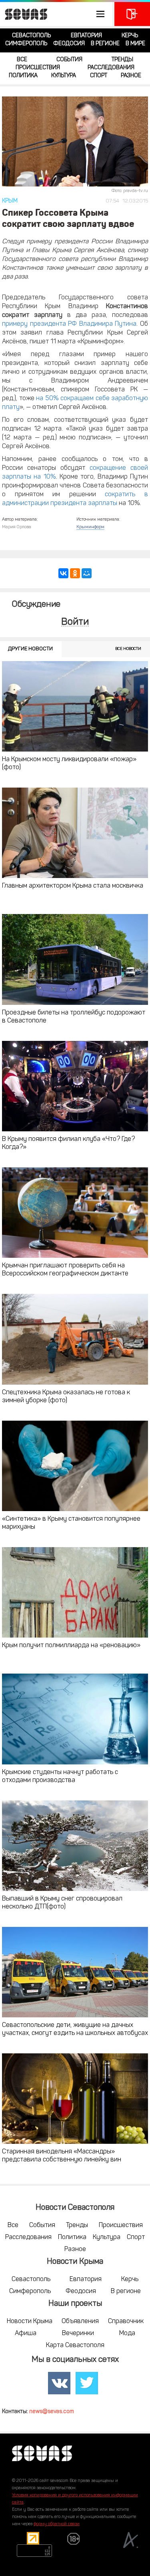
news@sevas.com (52, 2412)
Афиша (26, 2333)
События (69, 60)
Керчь (130, 36)
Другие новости (30, 649)
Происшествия (38, 68)
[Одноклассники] (75, 573)
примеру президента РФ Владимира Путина (69, 324)
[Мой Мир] (87, 573)
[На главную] (24, 14)
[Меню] (56, 14)
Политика (23, 76)
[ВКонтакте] (63, 573)
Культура (64, 76)
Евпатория (86, 36)
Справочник (126, 2321)
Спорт (99, 76)
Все (22, 60)
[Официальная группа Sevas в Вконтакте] (59, 2383)
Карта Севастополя (75, 2345)
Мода (127, 2333)
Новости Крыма (30, 2321)
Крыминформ (90, 527)
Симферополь (26, 44)
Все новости (128, 649)
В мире (135, 44)
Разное (131, 76)
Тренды (122, 60)
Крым (10, 201)
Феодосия (69, 44)
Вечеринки (78, 2333)
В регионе (105, 44)
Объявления (80, 2321)
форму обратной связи (57, 2524)
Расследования (111, 68)
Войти (75, 622)
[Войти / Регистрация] (132, 14)
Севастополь (31, 36)
